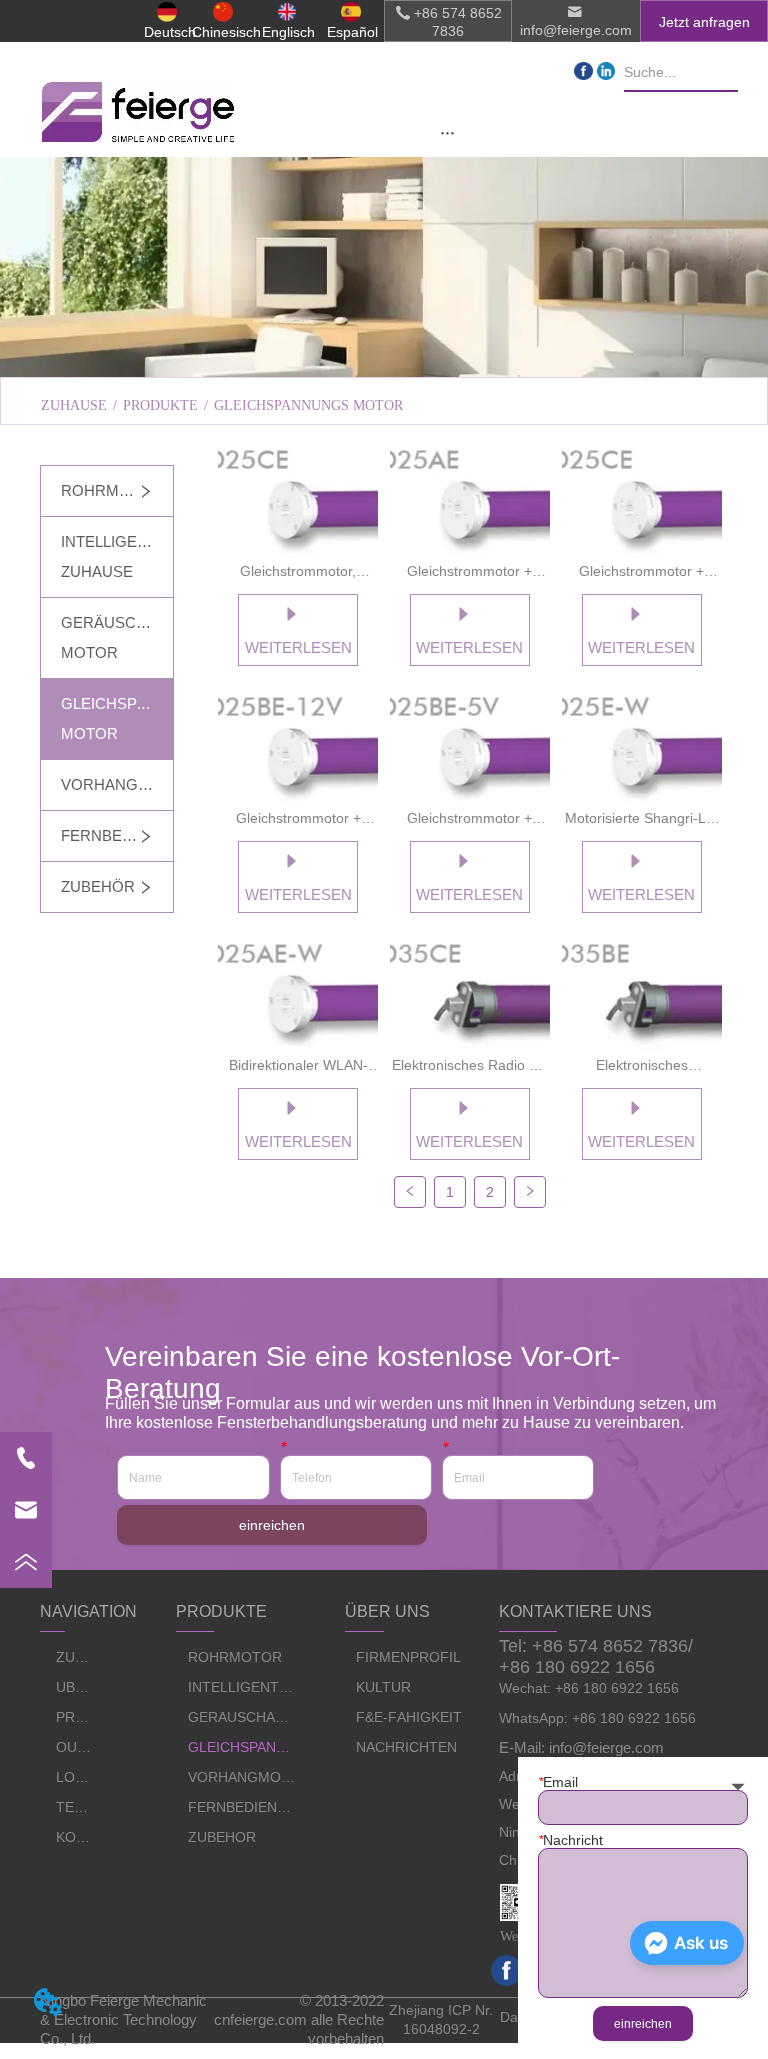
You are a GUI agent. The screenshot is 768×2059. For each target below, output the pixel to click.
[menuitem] (448, 132)
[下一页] (530, 1192)
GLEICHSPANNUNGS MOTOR (308, 405)
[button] (447, 132)
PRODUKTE (160, 405)
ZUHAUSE (74, 405)
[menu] (448, 132)
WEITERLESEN (298, 647)
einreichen (272, 1525)
